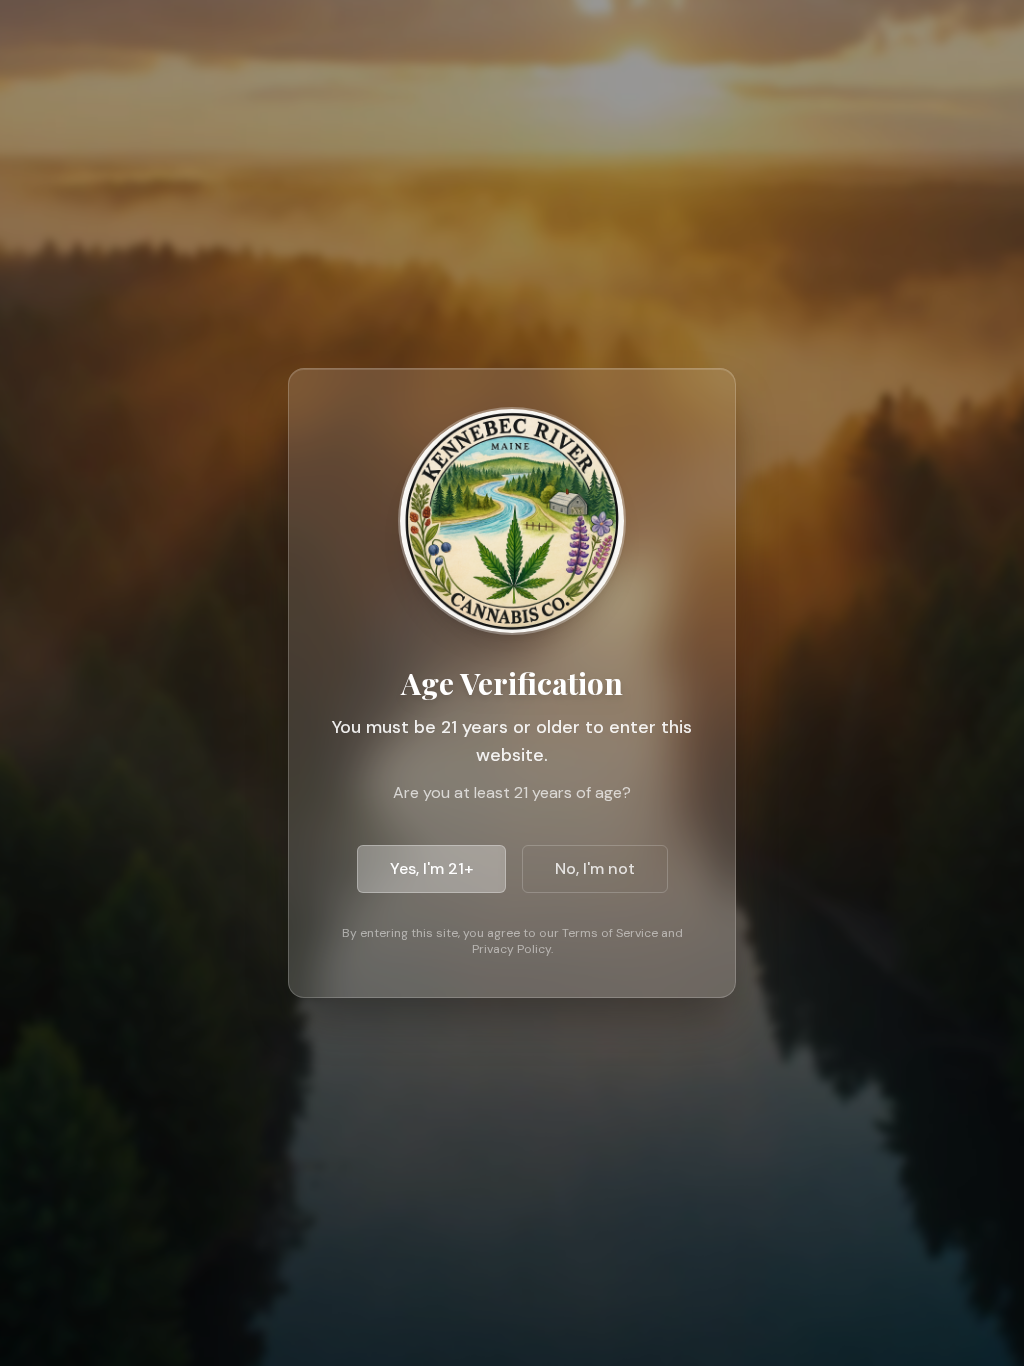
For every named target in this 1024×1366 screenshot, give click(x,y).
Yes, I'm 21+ (431, 868)
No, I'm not (595, 868)
